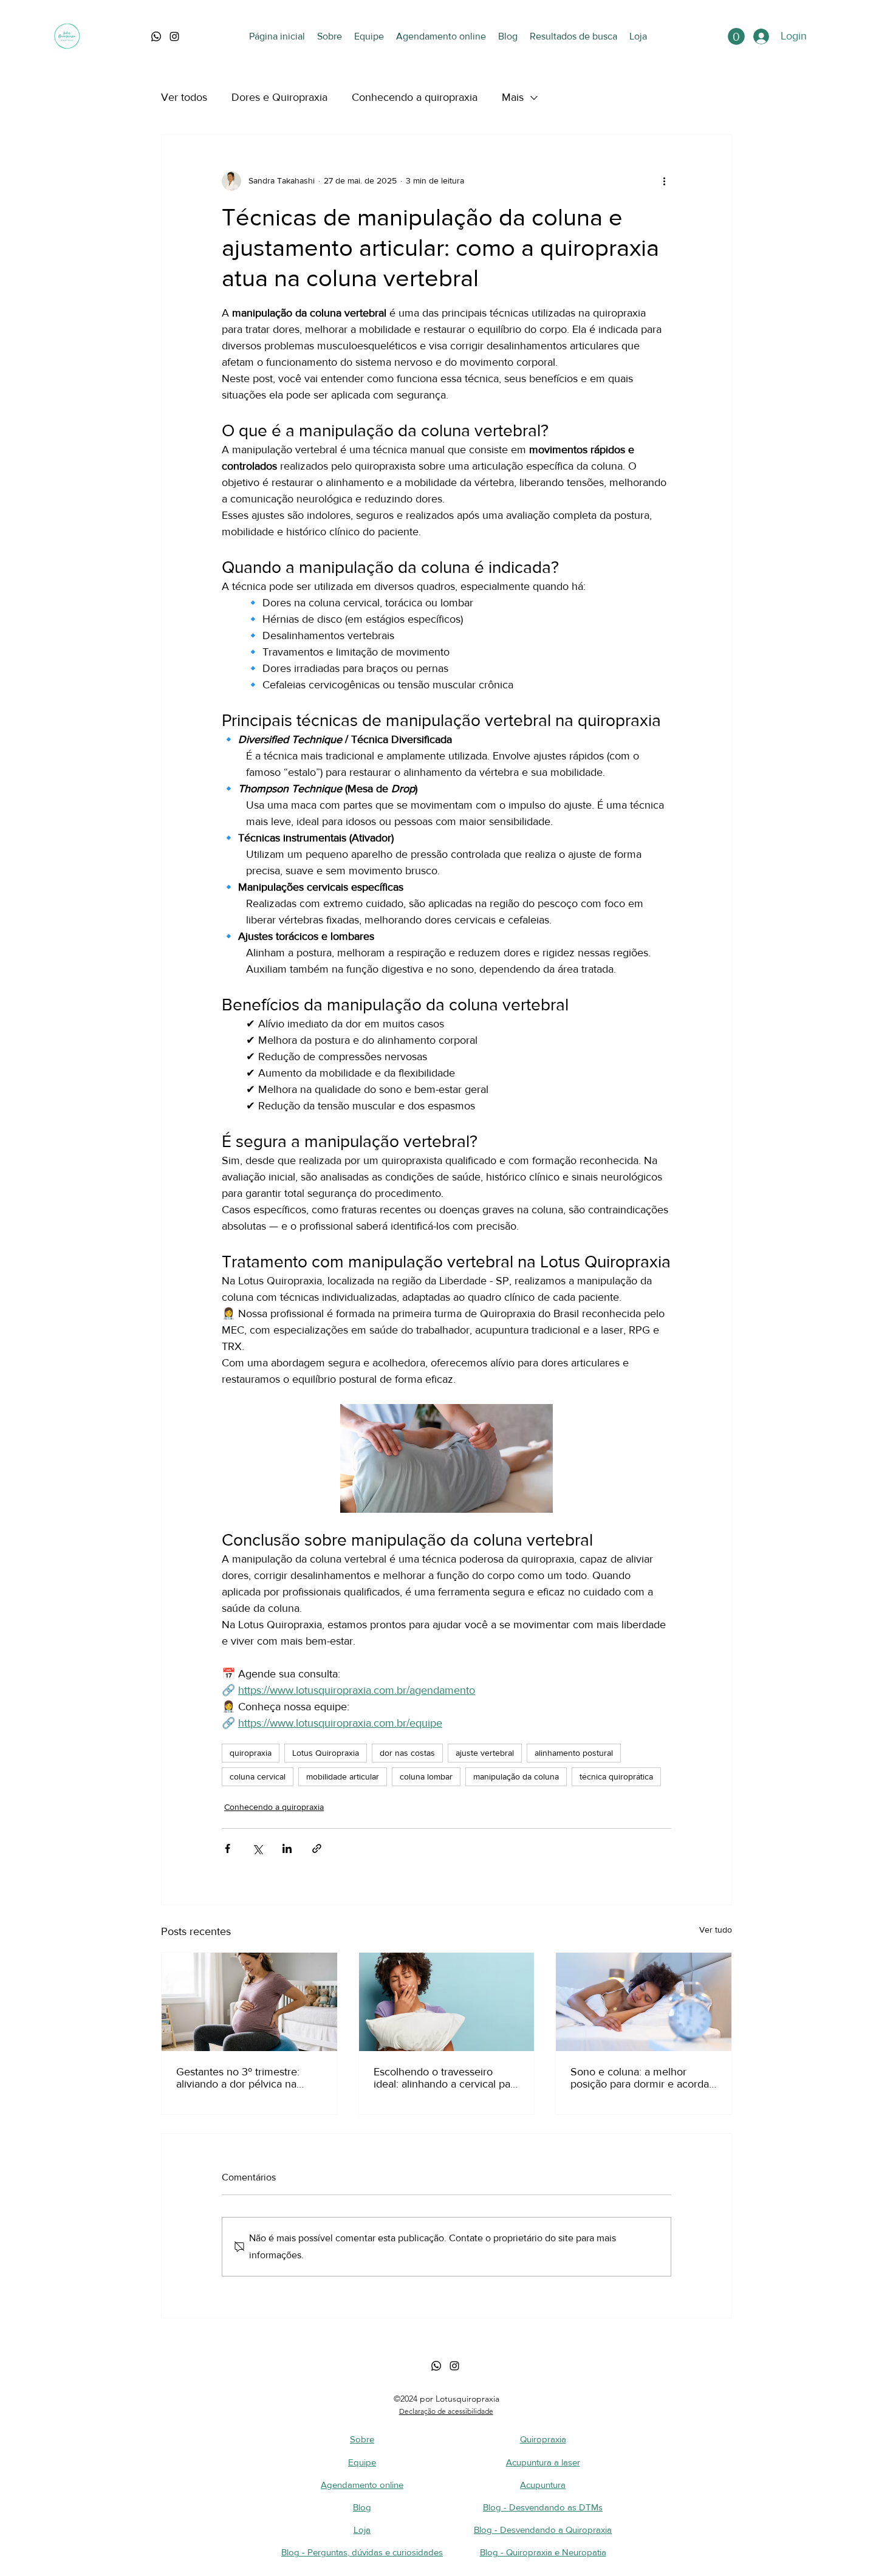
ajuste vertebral (485, 1753)
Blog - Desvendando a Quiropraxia (543, 2530)
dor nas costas (407, 1753)
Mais (513, 97)
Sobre (362, 2439)
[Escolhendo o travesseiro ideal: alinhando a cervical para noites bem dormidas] (447, 2002)
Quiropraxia (543, 2439)
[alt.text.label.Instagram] (174, 36)
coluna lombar (426, 1776)
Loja (362, 2530)
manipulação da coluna (516, 1776)
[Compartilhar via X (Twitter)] (257, 1848)
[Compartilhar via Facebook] (228, 1848)
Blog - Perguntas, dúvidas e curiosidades (362, 2552)
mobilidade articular (343, 1776)
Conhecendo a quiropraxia (415, 97)
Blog (362, 2507)
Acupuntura (543, 2485)
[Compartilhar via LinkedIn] (287, 1848)
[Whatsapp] (436, 2366)
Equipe (362, 2462)
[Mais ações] (664, 181)
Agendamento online (362, 2485)
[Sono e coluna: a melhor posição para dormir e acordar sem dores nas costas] (644, 2002)
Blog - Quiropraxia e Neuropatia (543, 2552)
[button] (736, 36)
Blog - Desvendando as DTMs (543, 2507)
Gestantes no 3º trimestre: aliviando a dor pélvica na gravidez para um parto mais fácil (244, 2078)
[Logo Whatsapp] (156, 36)
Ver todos (184, 97)
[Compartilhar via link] (317, 1848)
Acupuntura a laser (543, 2462)
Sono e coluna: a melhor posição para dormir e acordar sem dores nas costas (642, 2078)
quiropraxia (251, 1753)
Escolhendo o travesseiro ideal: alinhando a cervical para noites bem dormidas (446, 2078)
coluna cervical (258, 1776)
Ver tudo (716, 1930)
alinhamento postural (574, 1753)
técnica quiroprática (616, 1776)
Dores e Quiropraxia (279, 97)
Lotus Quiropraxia (326, 1753)
